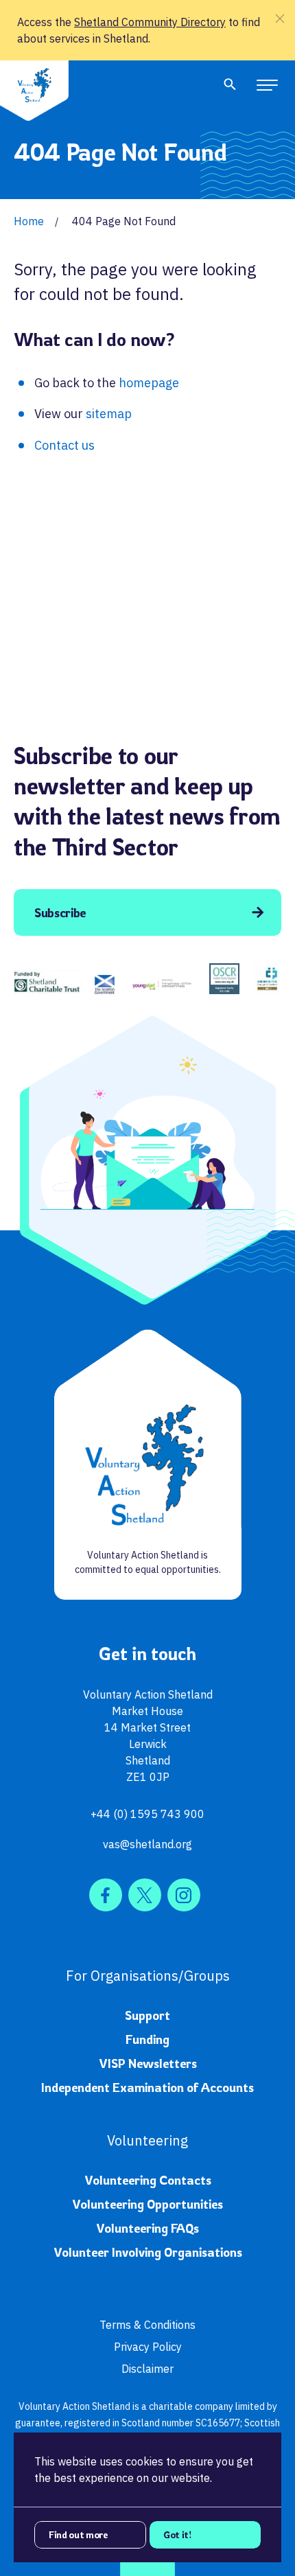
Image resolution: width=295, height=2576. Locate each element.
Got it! (178, 2534)
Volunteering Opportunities (147, 2204)
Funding (147, 2039)
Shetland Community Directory (150, 22)
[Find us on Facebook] (106, 1895)
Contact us (64, 445)
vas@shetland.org (147, 1844)
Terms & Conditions (147, 2325)
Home (29, 221)
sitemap (109, 414)
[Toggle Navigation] (267, 84)
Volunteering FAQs (147, 2228)
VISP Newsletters (148, 2063)
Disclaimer (147, 2369)
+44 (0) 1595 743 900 (147, 1814)
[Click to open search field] (230, 84)
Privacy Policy (148, 2347)
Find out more (78, 2534)
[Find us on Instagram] (184, 1895)
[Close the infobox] (280, 19)
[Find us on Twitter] (145, 1895)
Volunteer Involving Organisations (148, 2252)
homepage (149, 383)
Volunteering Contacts (148, 2180)
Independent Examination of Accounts (147, 2087)
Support (147, 2015)
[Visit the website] (47, 982)
